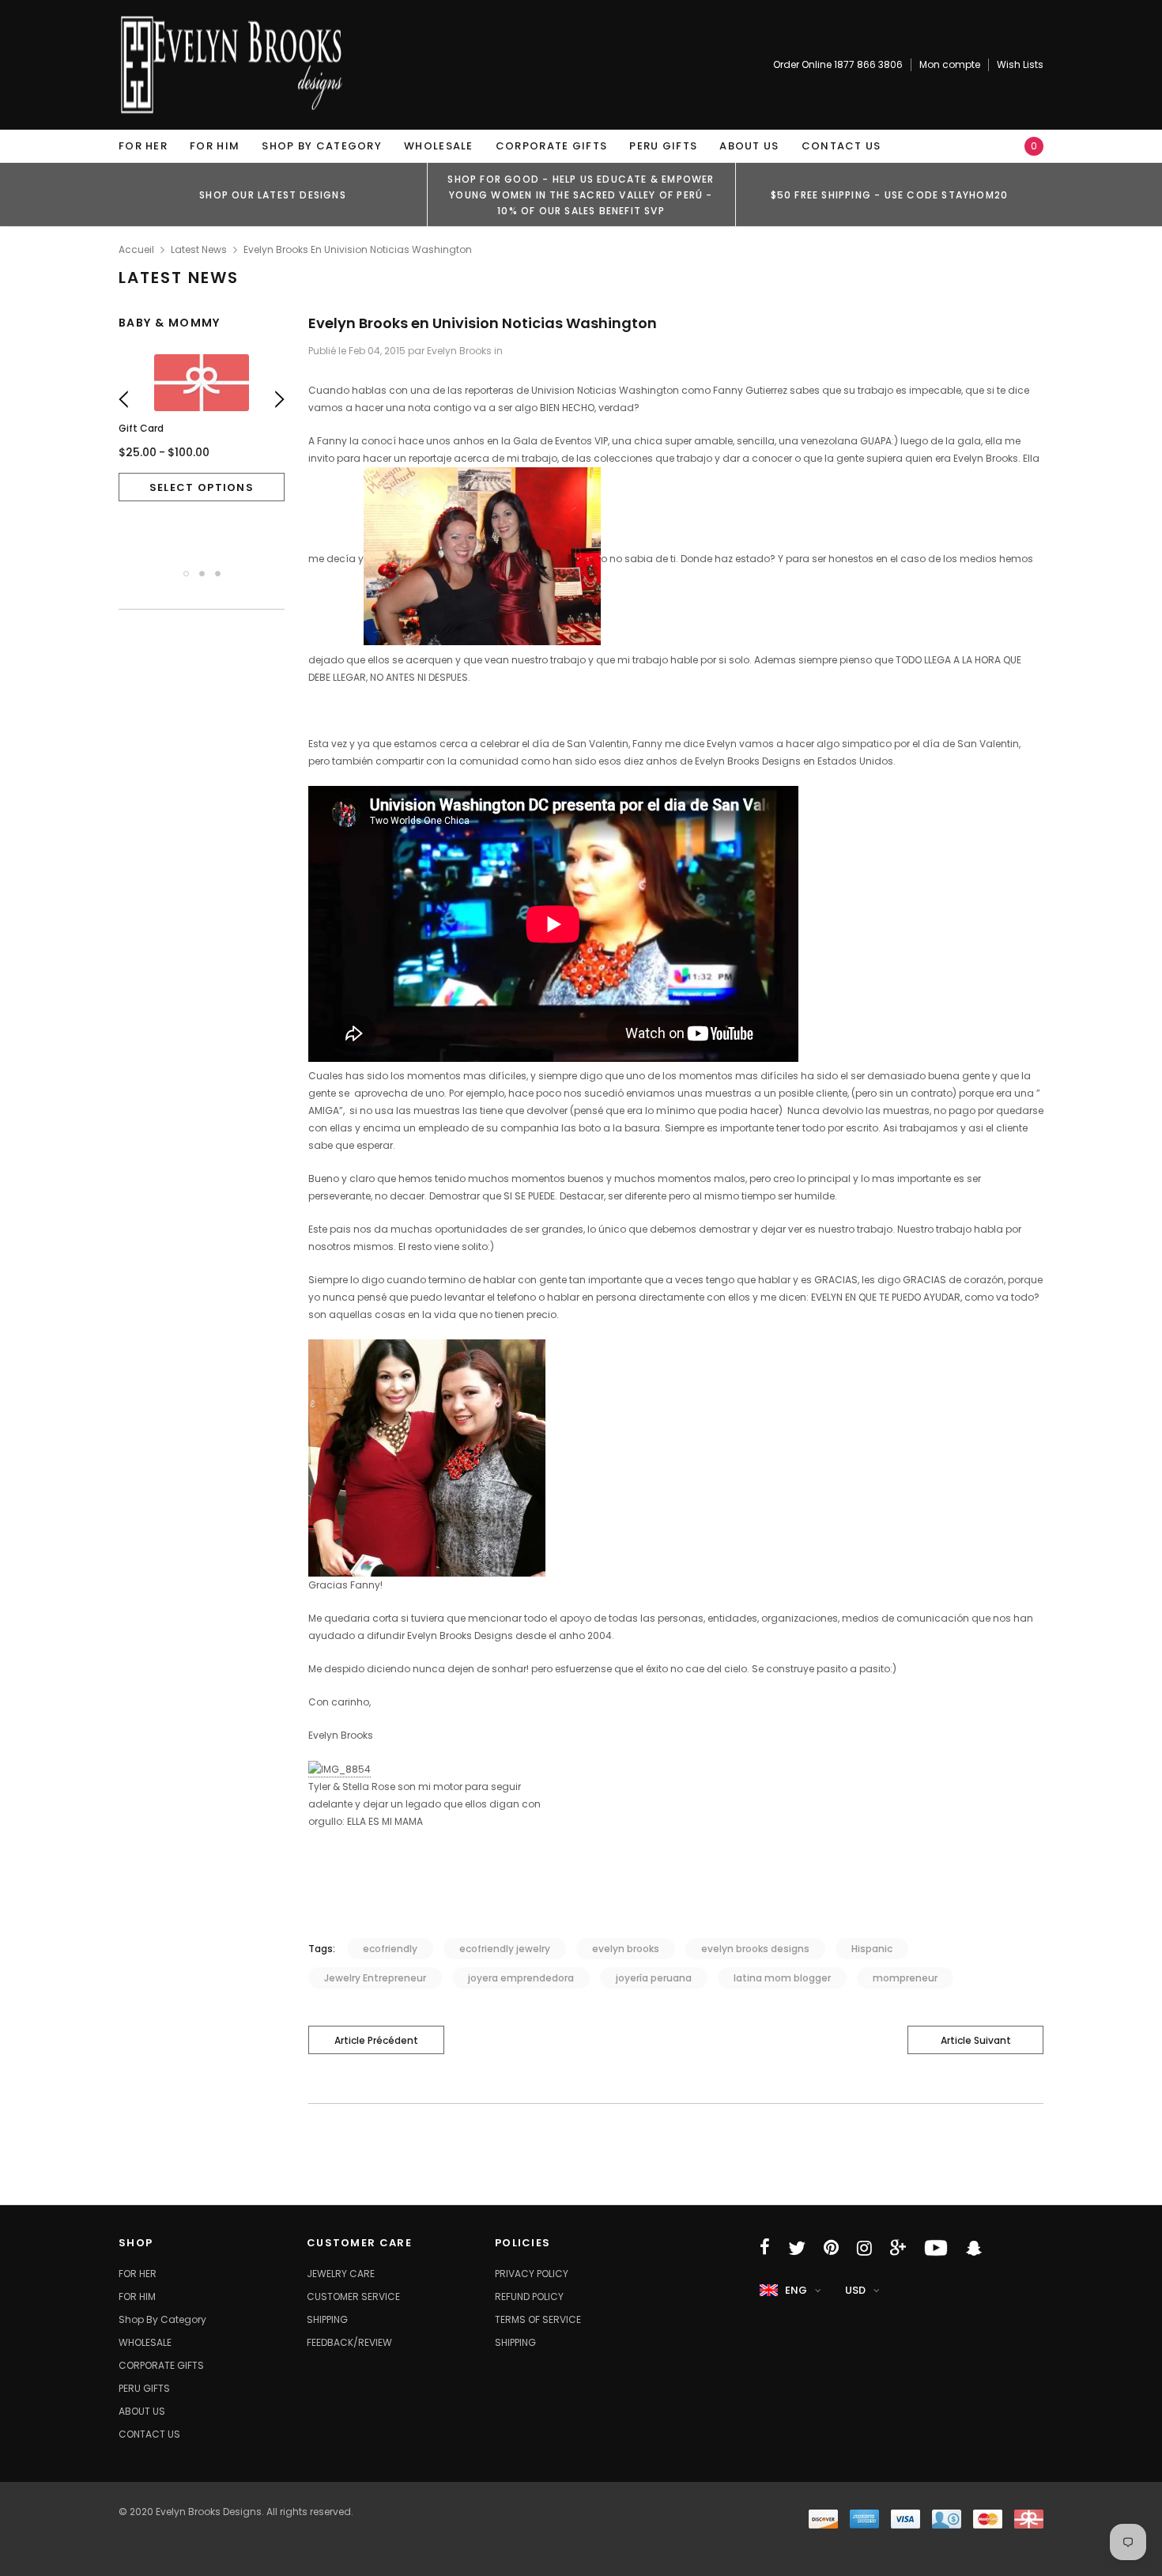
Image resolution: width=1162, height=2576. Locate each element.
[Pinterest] (831, 2248)
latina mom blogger (782, 1978)
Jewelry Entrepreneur (375, 1978)
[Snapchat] (974, 2248)
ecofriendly (390, 1949)
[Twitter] (797, 2248)
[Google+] (898, 2248)
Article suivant (976, 2040)
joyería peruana (654, 1978)
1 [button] (186, 574)
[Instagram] (864, 2248)
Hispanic (872, 1949)
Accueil (136, 249)
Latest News (199, 249)
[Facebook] (765, 2248)
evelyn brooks (626, 1949)
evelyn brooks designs (755, 1949)
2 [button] (202, 574)
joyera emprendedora (521, 1978)
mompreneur (905, 1978)
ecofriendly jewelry (505, 1949)
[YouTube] (936, 2248)
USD (855, 2290)
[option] (273, 195)
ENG (796, 2290)
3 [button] (218, 574)
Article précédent (376, 2040)
